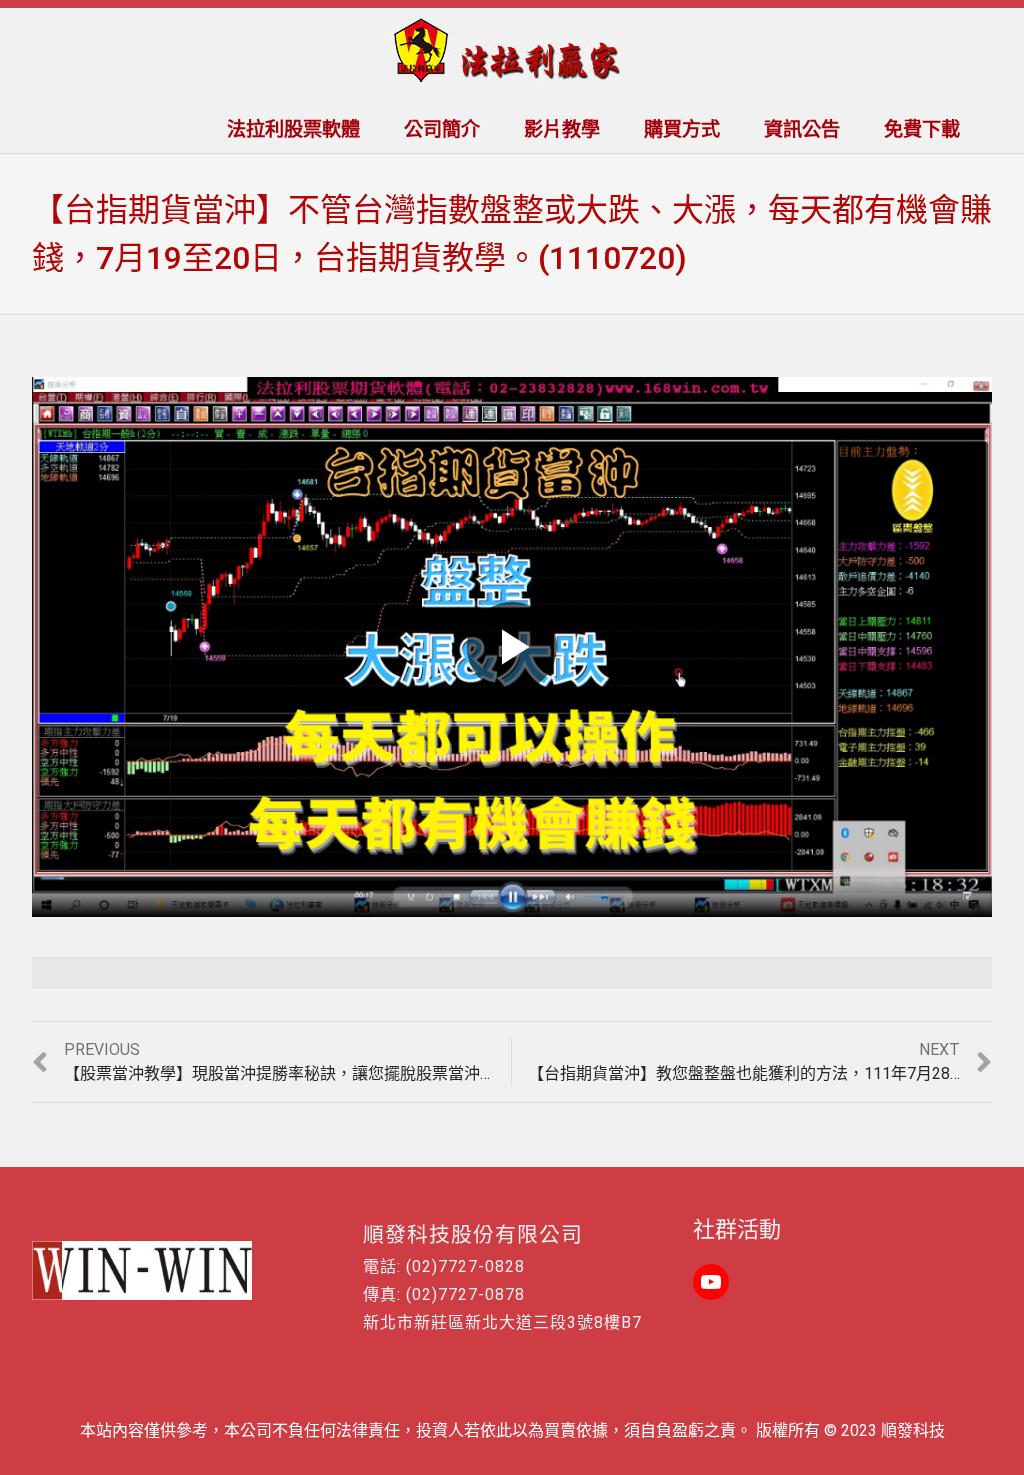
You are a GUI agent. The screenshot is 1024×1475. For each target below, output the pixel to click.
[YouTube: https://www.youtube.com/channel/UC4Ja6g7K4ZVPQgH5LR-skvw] (711, 1282)
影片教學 (562, 129)
